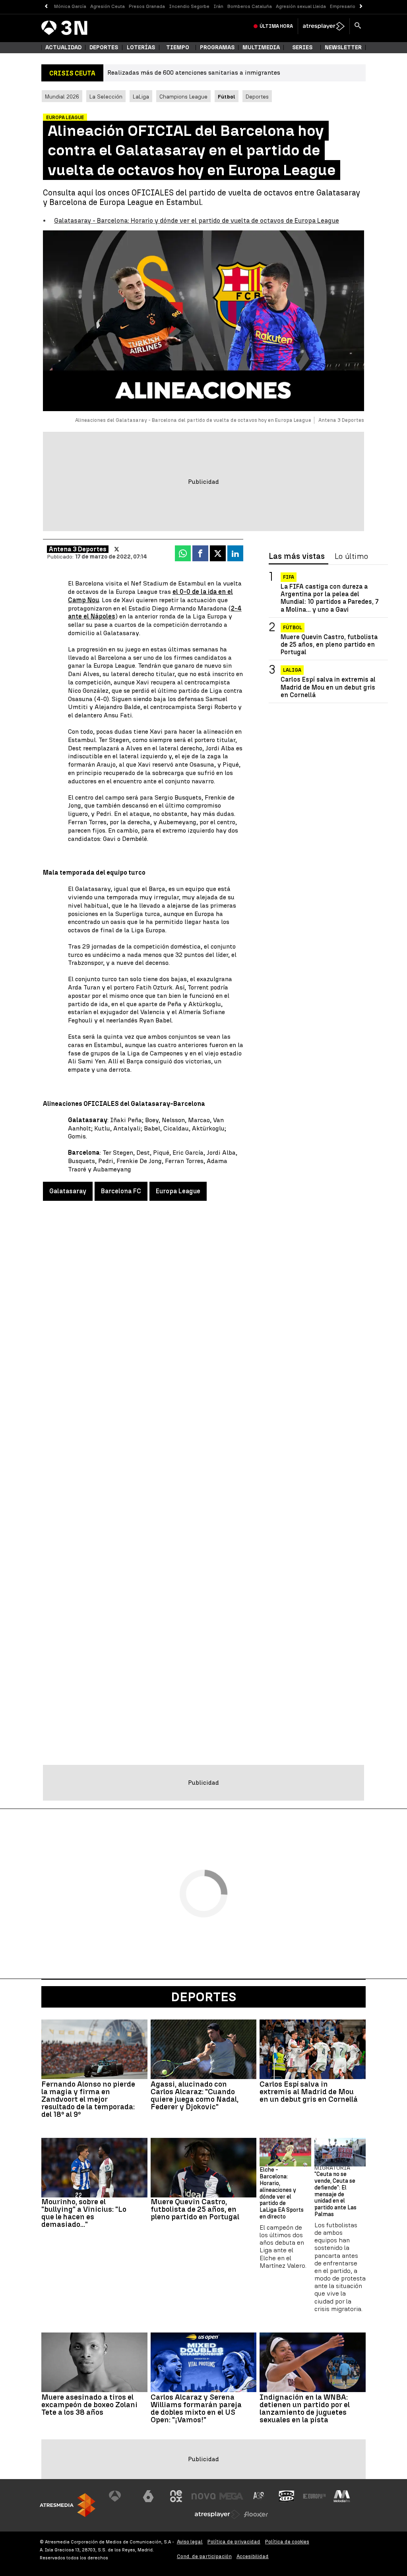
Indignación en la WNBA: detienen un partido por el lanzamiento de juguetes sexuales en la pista (305, 2408)
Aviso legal (190, 2542)
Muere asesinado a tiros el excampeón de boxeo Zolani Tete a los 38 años (89, 2405)
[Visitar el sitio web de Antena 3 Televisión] (121, 2496)
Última (276, 26)
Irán (218, 6)
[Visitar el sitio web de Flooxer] (256, 2514)
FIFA (289, 577)
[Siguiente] (361, 7)
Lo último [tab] (351, 557)
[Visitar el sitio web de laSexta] (148, 2496)
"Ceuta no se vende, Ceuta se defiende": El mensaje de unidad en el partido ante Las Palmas (335, 2194)
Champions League (183, 97)
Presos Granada (147, 6)
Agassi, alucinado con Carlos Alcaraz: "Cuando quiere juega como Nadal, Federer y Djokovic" (195, 2095)
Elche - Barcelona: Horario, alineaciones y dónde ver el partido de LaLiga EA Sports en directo (282, 2193)
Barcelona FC (121, 1191)
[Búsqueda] (358, 26)
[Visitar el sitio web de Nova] (203, 2496)
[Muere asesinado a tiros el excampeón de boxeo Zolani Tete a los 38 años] (94, 2362)
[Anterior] (46, 7)
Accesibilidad (253, 2556)
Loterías (141, 47)
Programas (217, 47)
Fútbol (293, 628)
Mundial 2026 (62, 97)
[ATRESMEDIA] (68, 2505)
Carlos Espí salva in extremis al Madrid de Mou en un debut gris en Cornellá (328, 687)
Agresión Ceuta (108, 6)
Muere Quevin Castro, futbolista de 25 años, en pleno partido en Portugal (329, 644)
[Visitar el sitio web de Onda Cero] (287, 2496)
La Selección (106, 97)
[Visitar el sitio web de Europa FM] (314, 2496)
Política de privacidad (234, 2542)
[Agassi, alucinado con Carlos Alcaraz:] (204, 2049)
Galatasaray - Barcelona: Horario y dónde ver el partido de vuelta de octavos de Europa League (197, 221)
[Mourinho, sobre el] (94, 2168)
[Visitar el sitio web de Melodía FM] (342, 2496)
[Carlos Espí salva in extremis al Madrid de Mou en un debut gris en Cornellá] (313, 2049)
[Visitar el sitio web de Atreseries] (259, 2496)
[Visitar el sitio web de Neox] (176, 2496)
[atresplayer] (324, 26)
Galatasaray (68, 1191)
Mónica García (70, 6)
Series (302, 47)
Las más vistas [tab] (297, 557)
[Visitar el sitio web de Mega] (231, 2496)
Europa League (178, 1191)
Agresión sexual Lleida (301, 6)
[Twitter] (117, 549)
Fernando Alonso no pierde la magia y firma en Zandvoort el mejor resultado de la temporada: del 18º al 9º (88, 2099)
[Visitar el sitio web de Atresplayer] (217, 2514)
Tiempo (178, 47)
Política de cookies (287, 2542)
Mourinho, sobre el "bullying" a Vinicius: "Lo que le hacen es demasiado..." (84, 2213)
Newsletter (343, 47)
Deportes (104, 47)
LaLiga (141, 97)
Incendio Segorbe (189, 6)
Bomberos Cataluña (250, 6)
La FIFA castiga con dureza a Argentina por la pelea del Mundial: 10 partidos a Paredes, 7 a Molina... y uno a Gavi (329, 598)
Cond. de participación (204, 2556)
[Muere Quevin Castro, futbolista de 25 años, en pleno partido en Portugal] (204, 2168)
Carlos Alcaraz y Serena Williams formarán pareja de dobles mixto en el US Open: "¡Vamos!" (196, 2408)
